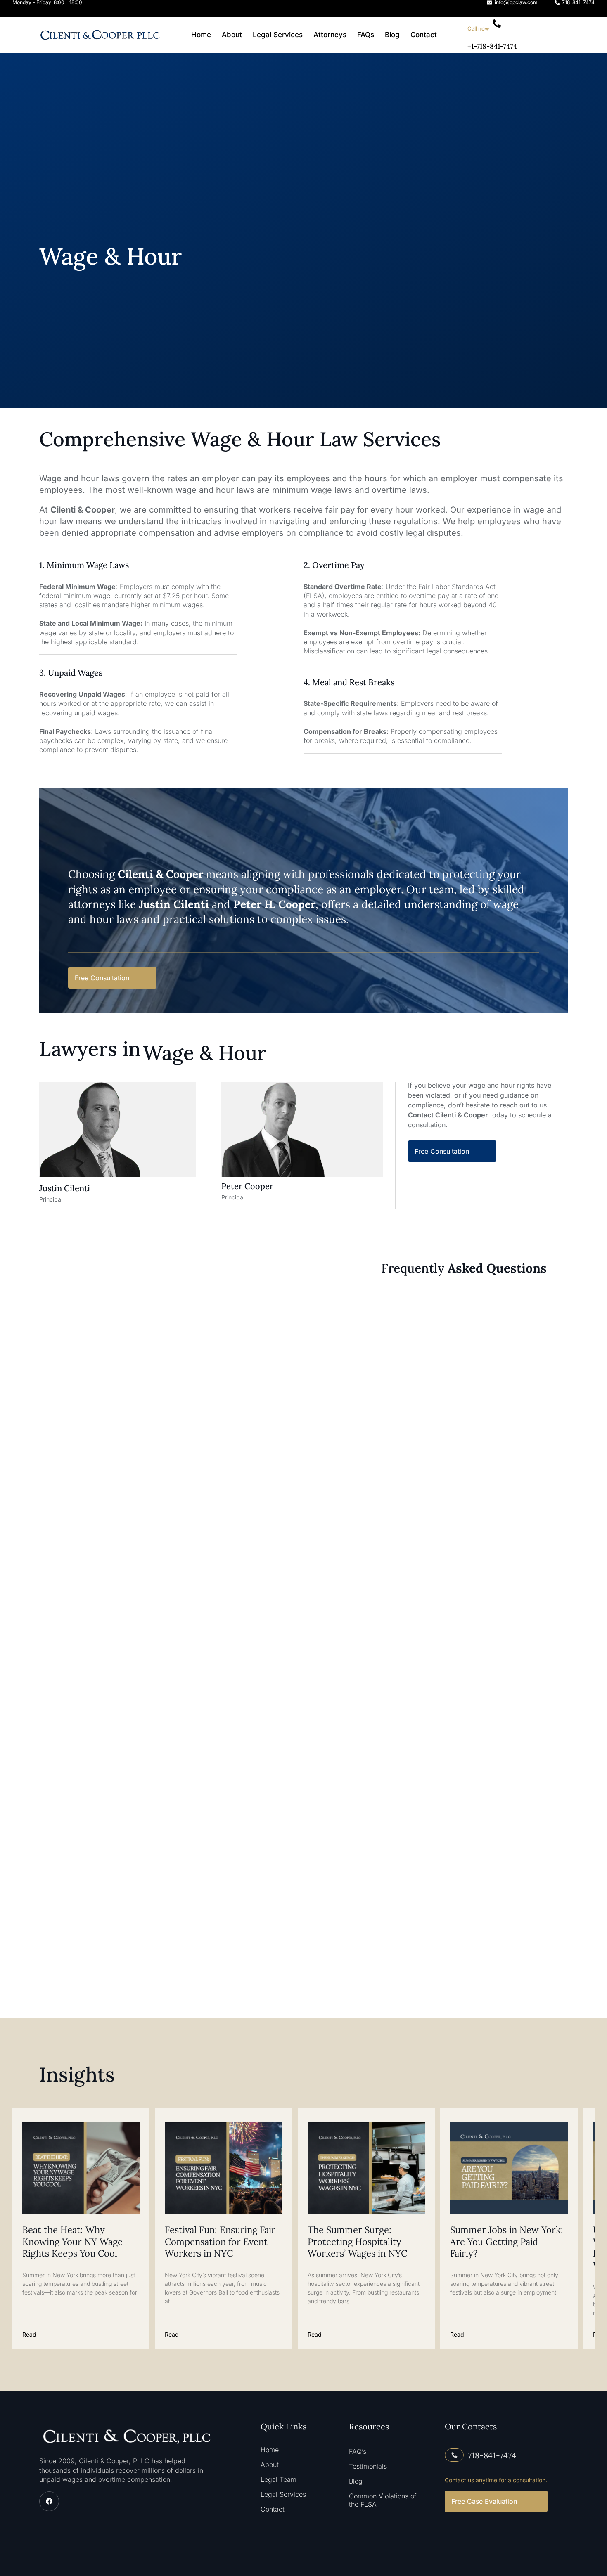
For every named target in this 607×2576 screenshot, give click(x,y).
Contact (424, 35)
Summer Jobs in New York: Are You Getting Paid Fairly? (507, 2241)
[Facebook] (49, 2501)
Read (29, 2334)
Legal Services (278, 35)
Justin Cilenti (65, 1188)
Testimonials (368, 2466)
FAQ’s (358, 2451)
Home (201, 35)
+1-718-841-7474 (492, 46)
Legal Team (279, 2480)
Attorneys (330, 35)
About (232, 35)
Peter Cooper (247, 1186)
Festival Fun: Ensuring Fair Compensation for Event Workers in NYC (220, 2241)
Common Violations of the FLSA (383, 2500)
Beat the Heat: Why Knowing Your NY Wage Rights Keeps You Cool (72, 2241)
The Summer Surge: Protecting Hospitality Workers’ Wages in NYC (357, 2241)
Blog (392, 35)
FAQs (366, 35)
